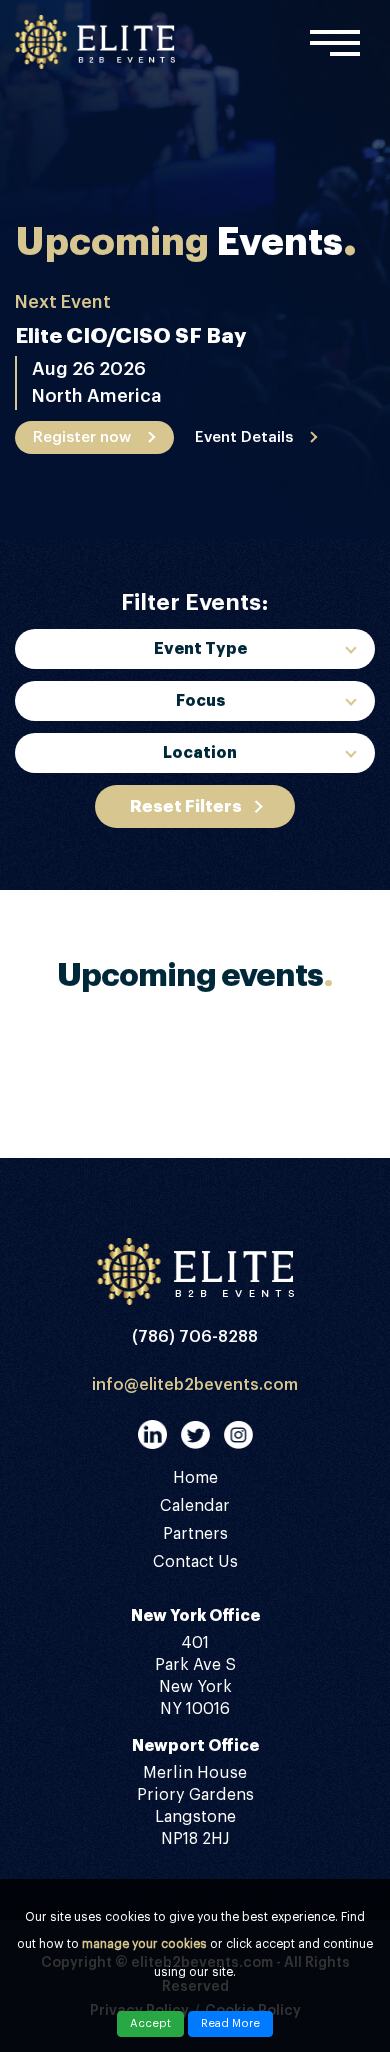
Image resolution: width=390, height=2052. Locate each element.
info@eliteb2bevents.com (195, 1385)
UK (200, 914)
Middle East (200, 836)
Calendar (195, 1506)
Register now (82, 437)
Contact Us (195, 1562)
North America (200, 875)
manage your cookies (144, 1944)
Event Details (244, 437)
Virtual (200, 953)
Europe (200, 797)
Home (195, 1478)
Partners (195, 1534)
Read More (230, 2023)
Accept (150, 2023)
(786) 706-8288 (195, 1337)
